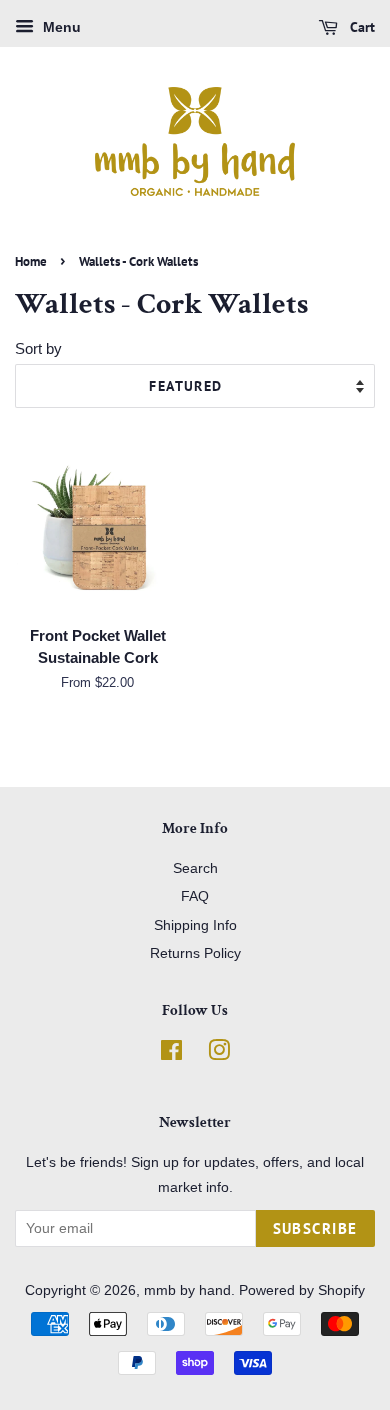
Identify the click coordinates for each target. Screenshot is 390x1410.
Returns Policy (195, 953)
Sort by (38, 348)
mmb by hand (187, 1290)
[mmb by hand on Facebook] (171, 1054)
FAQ (195, 896)
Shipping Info (195, 925)
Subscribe (316, 1228)
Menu (60, 27)
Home (31, 261)
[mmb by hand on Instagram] (219, 1054)
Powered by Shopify (302, 1290)
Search (195, 868)
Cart (360, 27)
